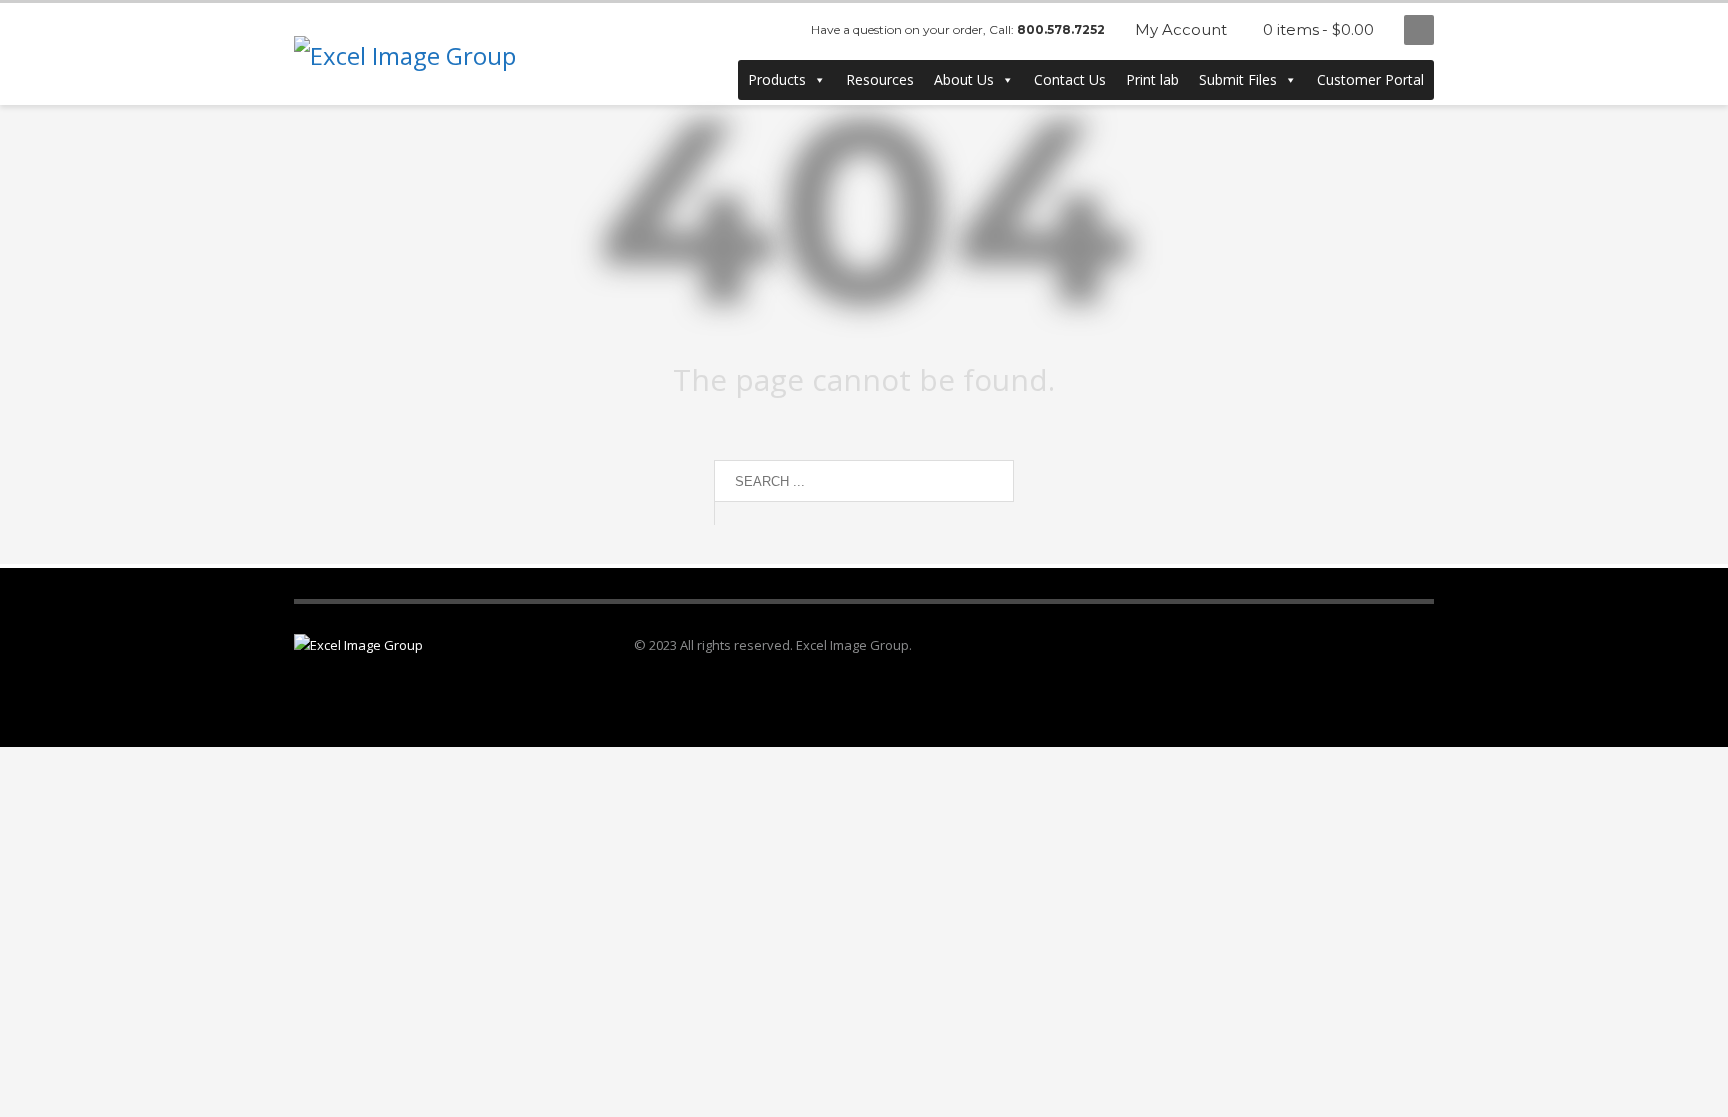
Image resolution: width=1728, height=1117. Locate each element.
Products (777, 79)
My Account (1181, 29)
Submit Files (1238, 79)
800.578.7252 (1061, 29)
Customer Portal (1370, 79)
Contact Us (1070, 79)
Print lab (1152, 79)
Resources (880, 79)
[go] (734, 513)
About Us (964, 79)
